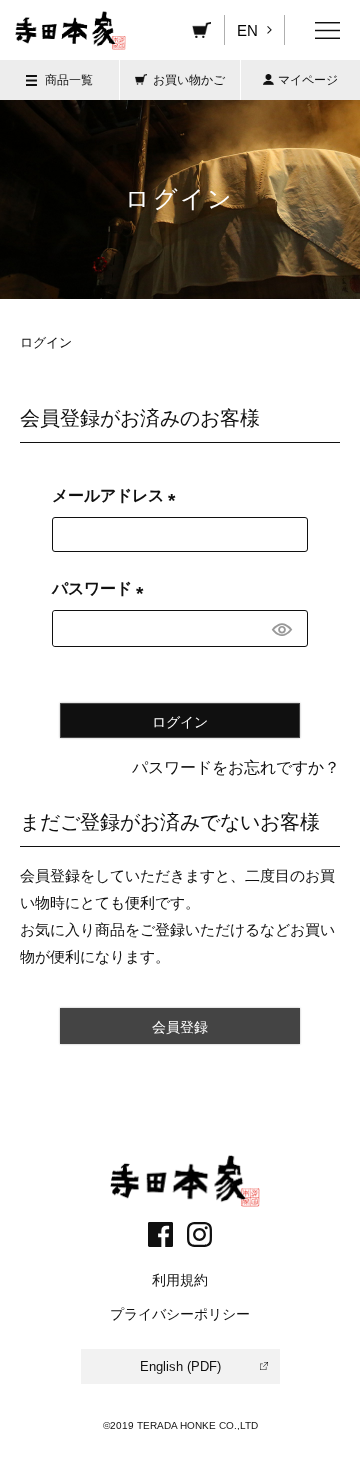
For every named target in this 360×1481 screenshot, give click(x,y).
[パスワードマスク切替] (287, 628)
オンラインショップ (201, 30)
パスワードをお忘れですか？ (236, 767)
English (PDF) (180, 1366)
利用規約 (180, 1280)
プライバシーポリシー (180, 1314)
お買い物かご (189, 80)
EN (248, 30)
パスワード (102, 588)
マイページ (308, 80)
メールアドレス (118, 495)
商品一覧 (69, 80)
